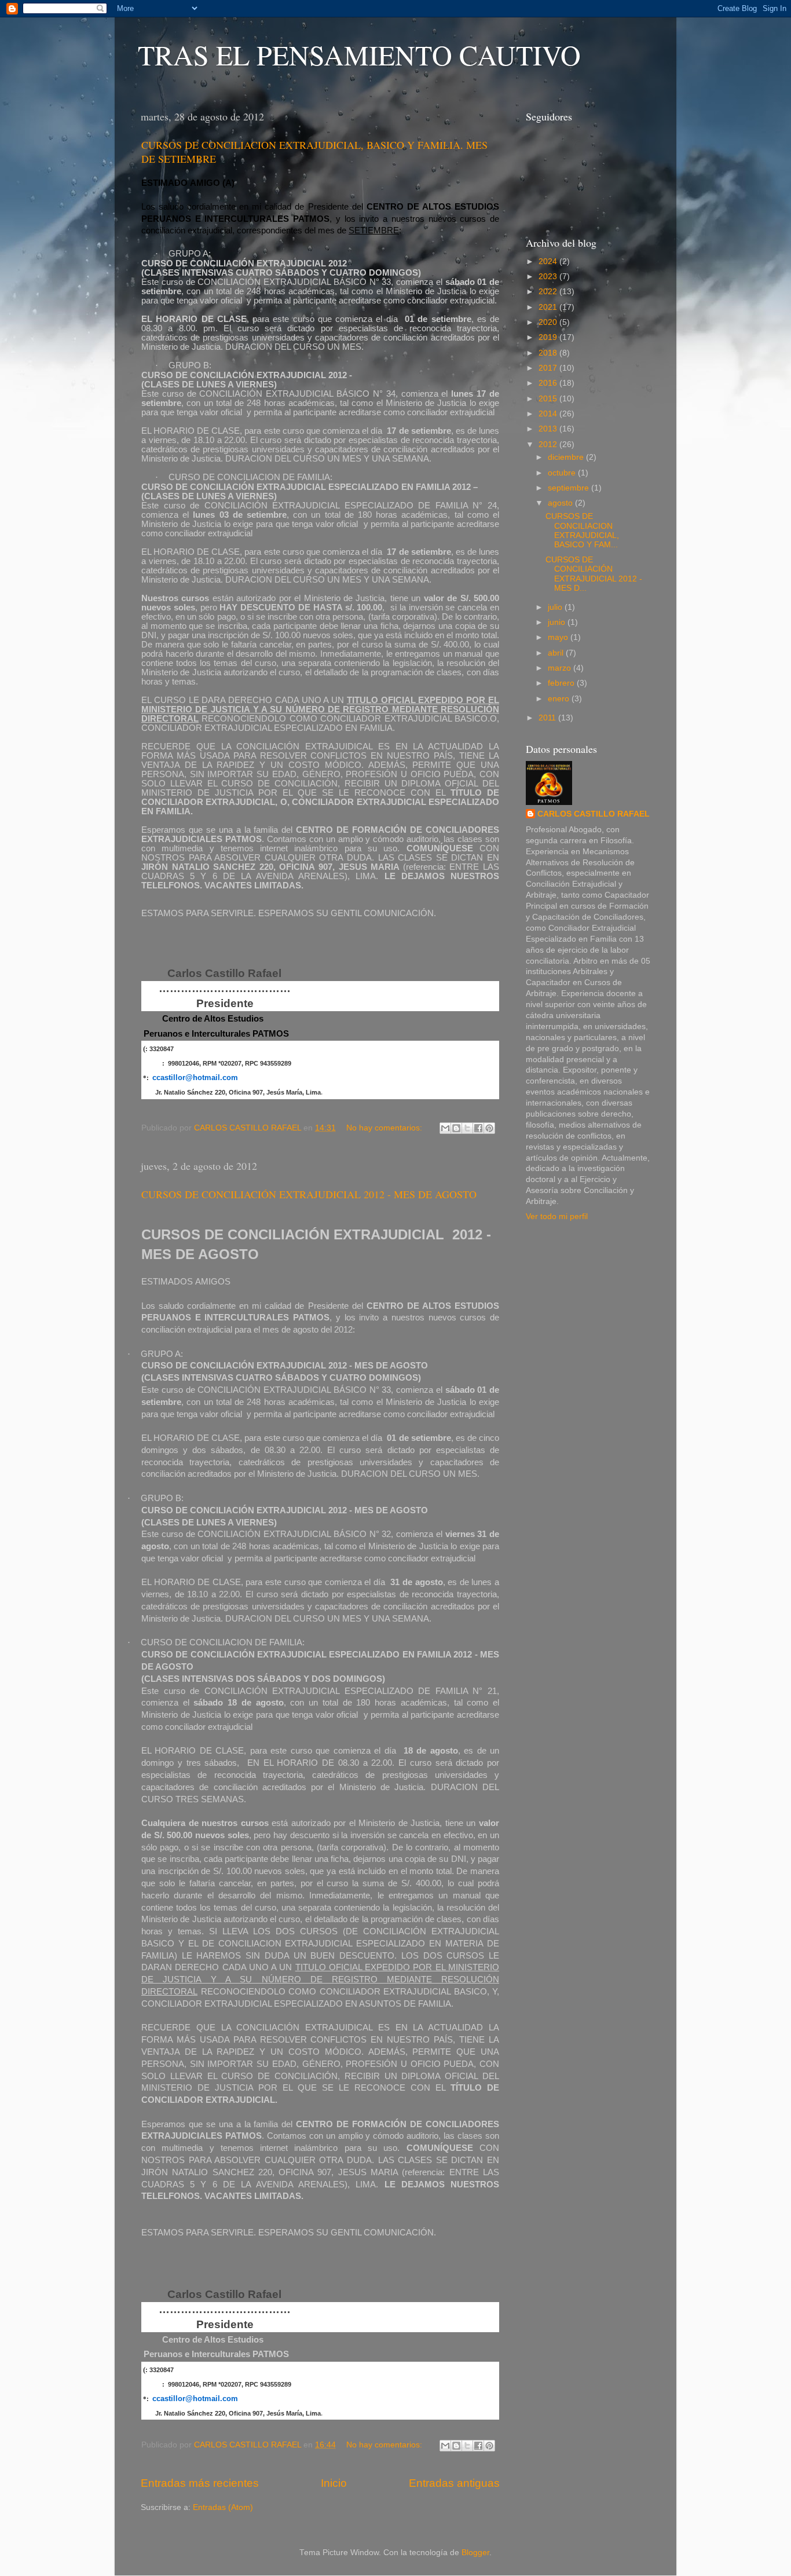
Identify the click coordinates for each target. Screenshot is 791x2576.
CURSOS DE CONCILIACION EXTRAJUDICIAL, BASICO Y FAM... (582, 530)
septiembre (570, 488)
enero (560, 699)
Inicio (334, 2483)
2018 (549, 353)
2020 (549, 322)
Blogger (475, 2553)
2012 (549, 444)
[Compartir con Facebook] (478, 1128)
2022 (549, 292)
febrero (562, 683)
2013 (549, 429)
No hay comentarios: (385, 1128)
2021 (549, 307)
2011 (548, 718)
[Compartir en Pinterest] (489, 1128)
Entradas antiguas (454, 2483)
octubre (563, 473)
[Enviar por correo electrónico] (445, 1128)
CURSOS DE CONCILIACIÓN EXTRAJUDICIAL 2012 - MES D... (594, 574)
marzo (561, 668)
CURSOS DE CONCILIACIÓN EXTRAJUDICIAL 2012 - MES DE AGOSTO (309, 1194)
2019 (549, 337)
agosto (561, 503)
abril (557, 653)
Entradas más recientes (200, 2483)
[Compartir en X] (467, 1128)
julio (556, 607)
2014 (549, 414)
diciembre (567, 457)
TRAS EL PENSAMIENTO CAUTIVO (359, 54)
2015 (549, 399)
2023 (549, 277)
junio (558, 622)
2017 (549, 368)
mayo (559, 637)
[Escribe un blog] (456, 1128)
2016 (549, 383)
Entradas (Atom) (223, 2507)
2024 (549, 261)
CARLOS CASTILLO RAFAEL (594, 814)
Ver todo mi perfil (557, 1216)
